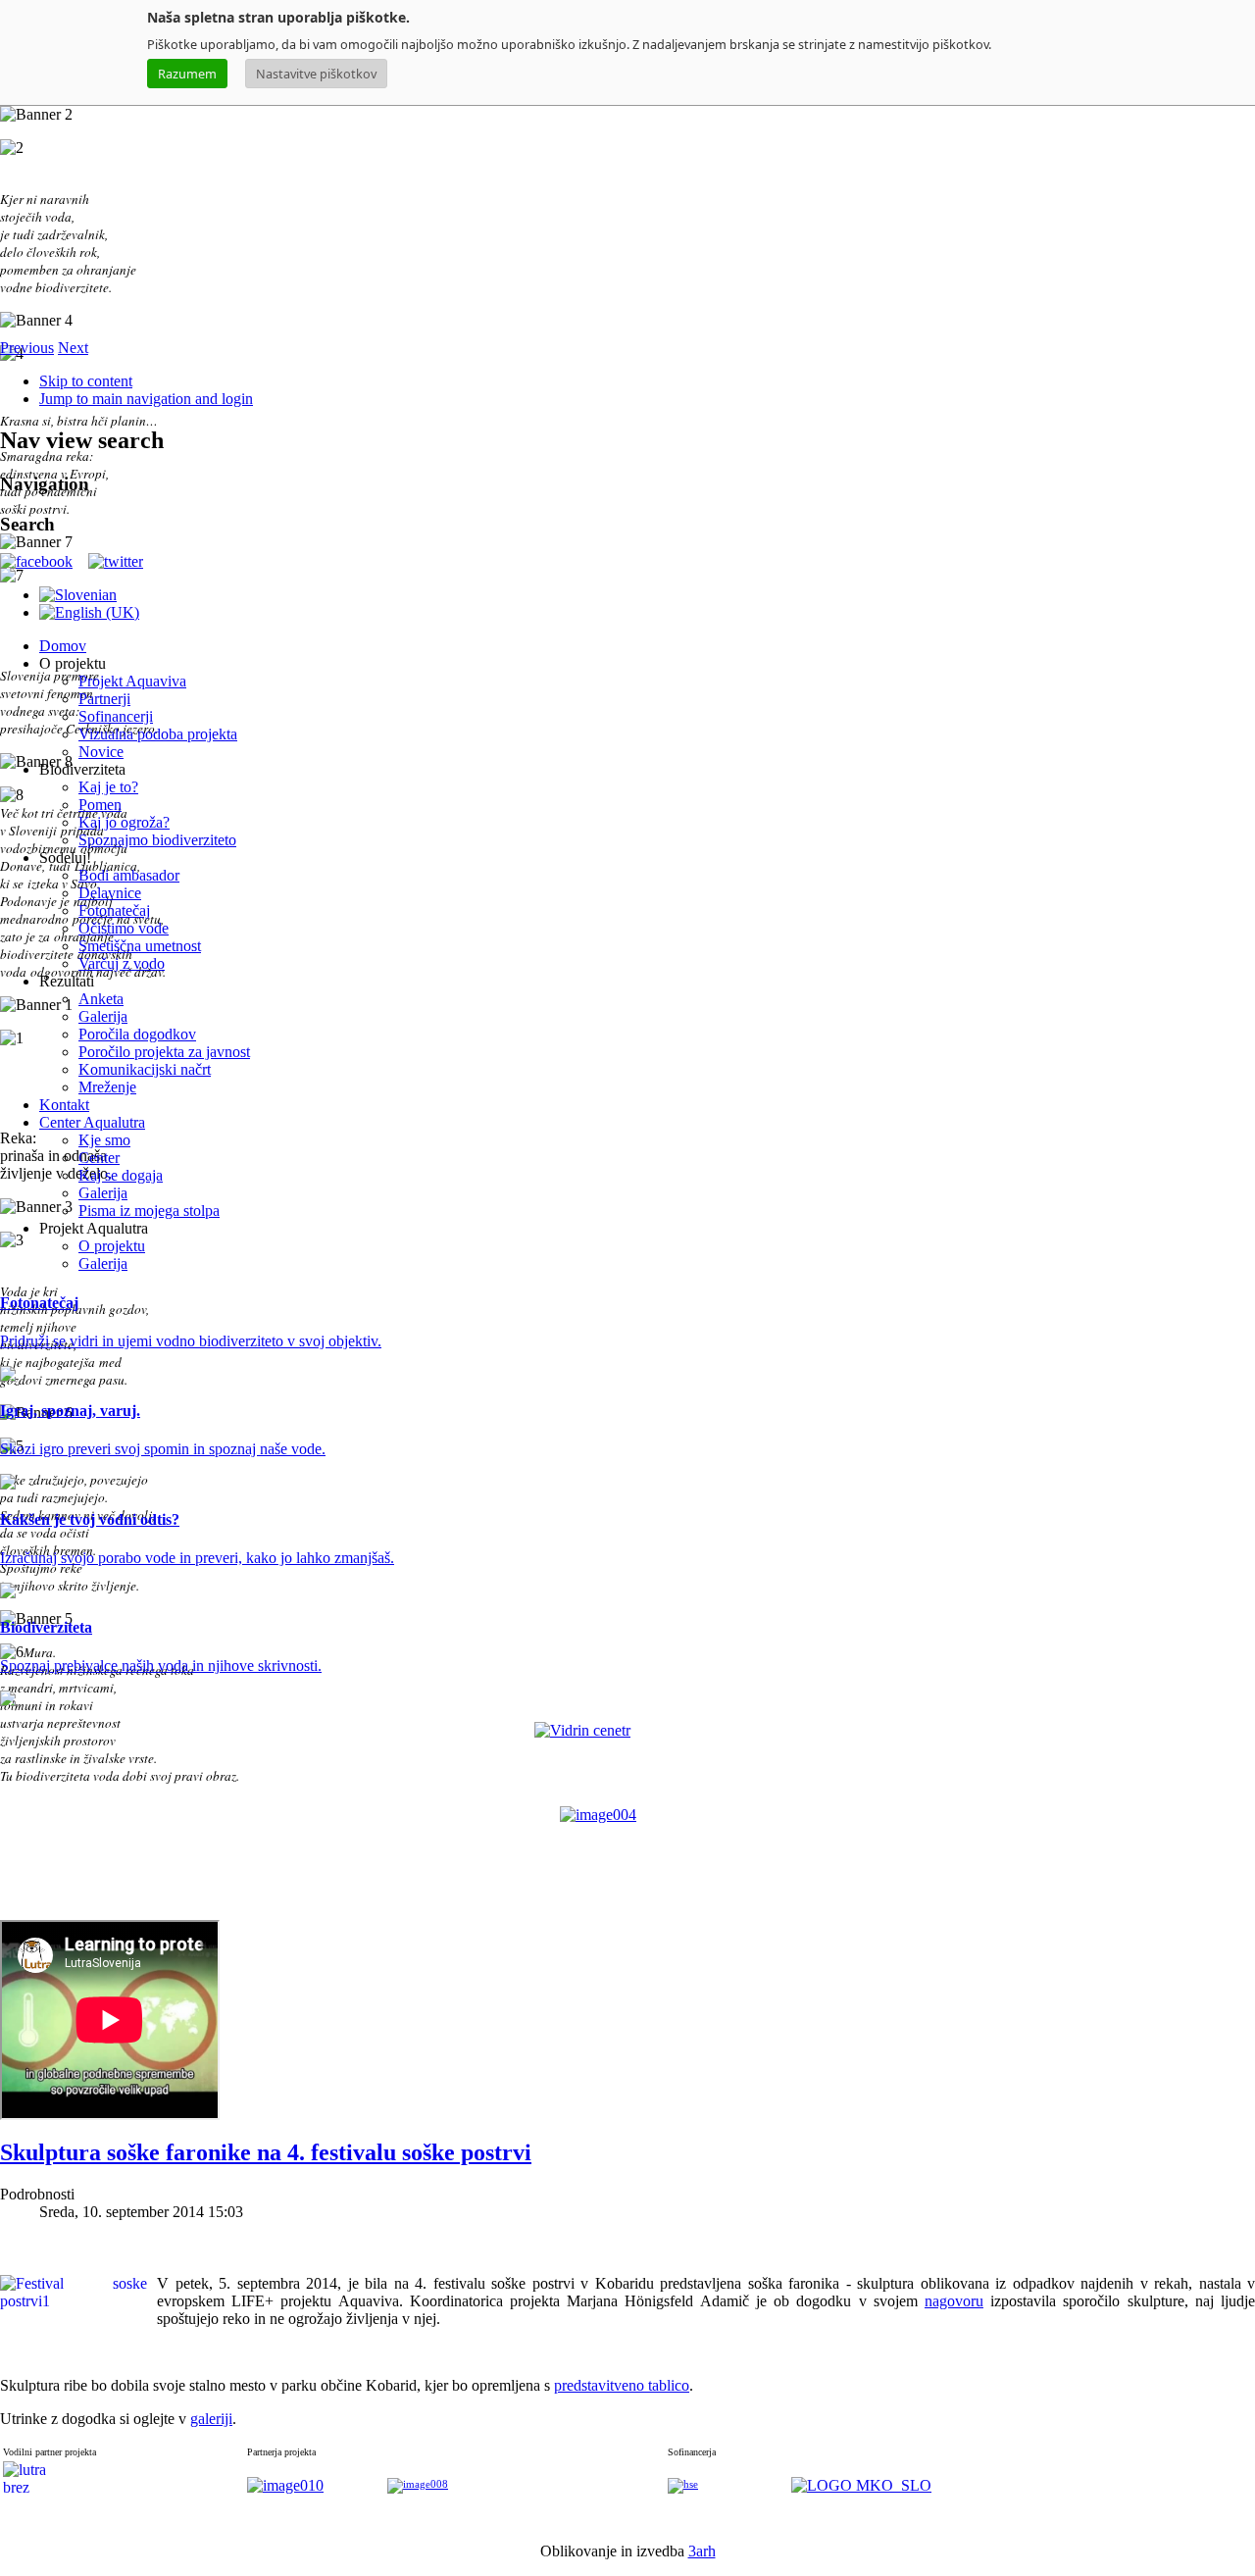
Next (73, 348)
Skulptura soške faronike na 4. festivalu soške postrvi (266, 2152)
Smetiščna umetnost (140, 946)
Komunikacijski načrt (145, 1069)
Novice (101, 752)
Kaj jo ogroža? (124, 822)
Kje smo (104, 1140)
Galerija (103, 1016)
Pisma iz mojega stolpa (149, 1211)
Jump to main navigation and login (146, 399)
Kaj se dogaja (121, 1175)
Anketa (101, 999)
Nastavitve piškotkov (316, 74)
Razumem (187, 74)
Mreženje (107, 1087)
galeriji (211, 2419)
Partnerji (104, 699)
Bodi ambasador (129, 875)
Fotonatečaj (114, 910)
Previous (27, 348)
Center (99, 1158)
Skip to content (86, 381)
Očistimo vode (124, 928)
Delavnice (110, 893)
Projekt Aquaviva (132, 681)
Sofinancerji (116, 716)
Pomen (100, 805)
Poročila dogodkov (137, 1034)
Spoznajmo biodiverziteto (157, 840)
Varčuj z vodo (122, 963)
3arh (702, 2551)
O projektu (112, 1246)
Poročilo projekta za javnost (164, 1052)
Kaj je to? (108, 787)
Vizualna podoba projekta (158, 734)
